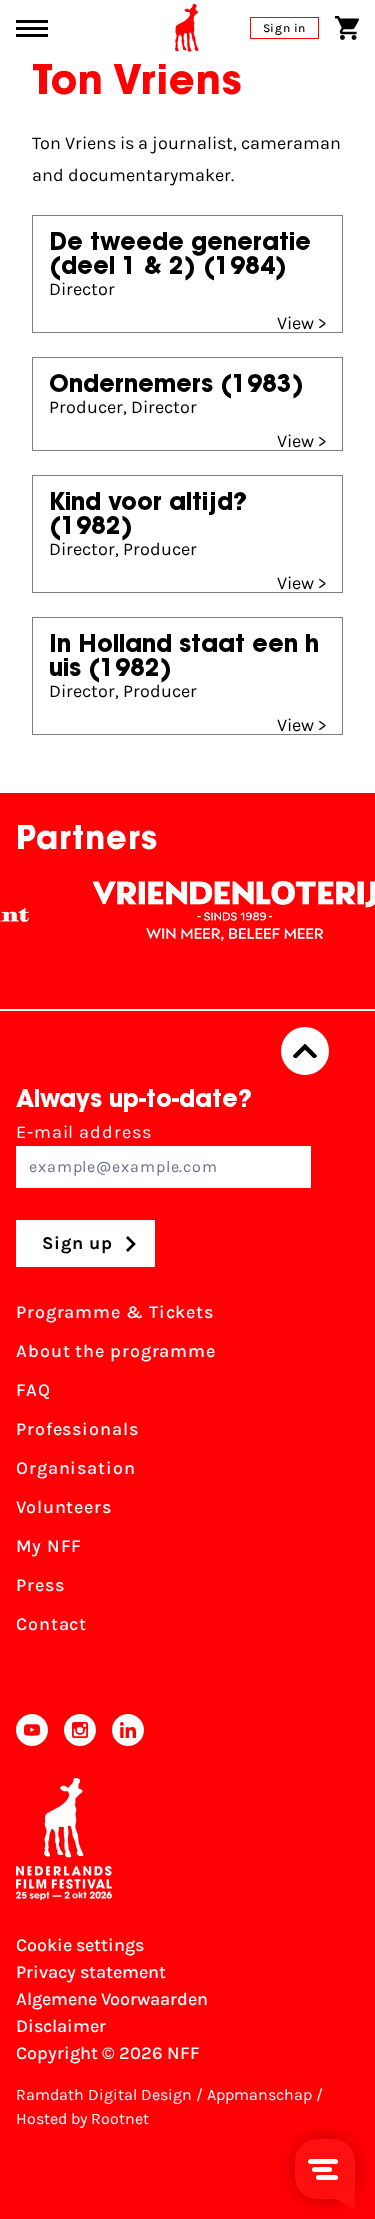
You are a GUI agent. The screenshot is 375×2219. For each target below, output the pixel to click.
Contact (51, 1624)
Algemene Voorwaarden (112, 1999)
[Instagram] (80, 1730)
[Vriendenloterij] (226, 911)
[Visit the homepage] (187, 28)
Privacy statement (91, 1972)
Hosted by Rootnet (82, 2118)
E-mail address (84, 1132)
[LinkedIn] (128, 1730)
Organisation (76, 1468)
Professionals (77, 1429)
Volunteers (64, 1507)
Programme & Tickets (115, 1312)
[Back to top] (305, 1051)
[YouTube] (32, 1730)
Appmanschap (259, 2094)
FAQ (33, 1390)
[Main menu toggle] (32, 28)
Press (40, 1585)
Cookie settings (80, 1945)
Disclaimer (61, 2026)
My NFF (49, 1546)
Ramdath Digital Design (104, 2094)
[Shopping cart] (347, 28)
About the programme (116, 1351)
